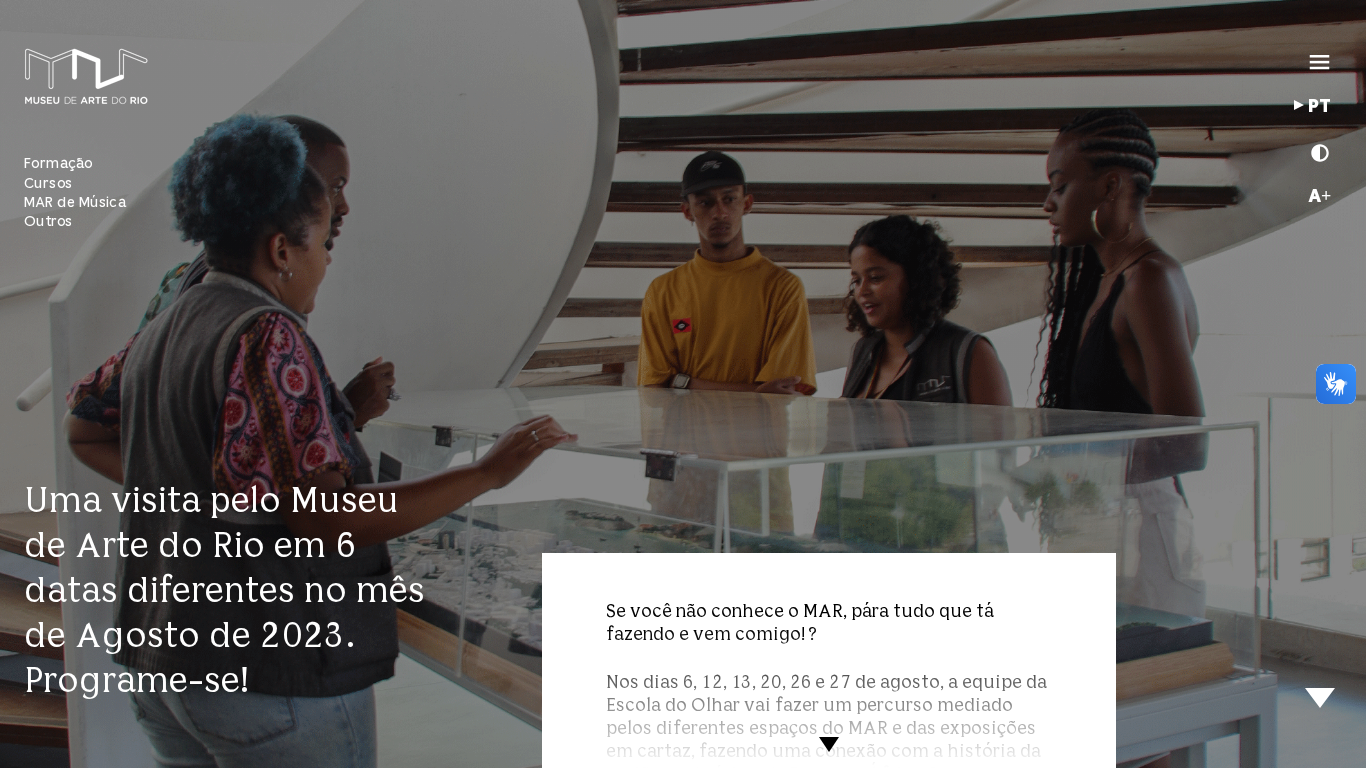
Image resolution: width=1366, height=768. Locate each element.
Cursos (48, 183)
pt (1319, 107)
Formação (58, 163)
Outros (48, 221)
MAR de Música (75, 202)
